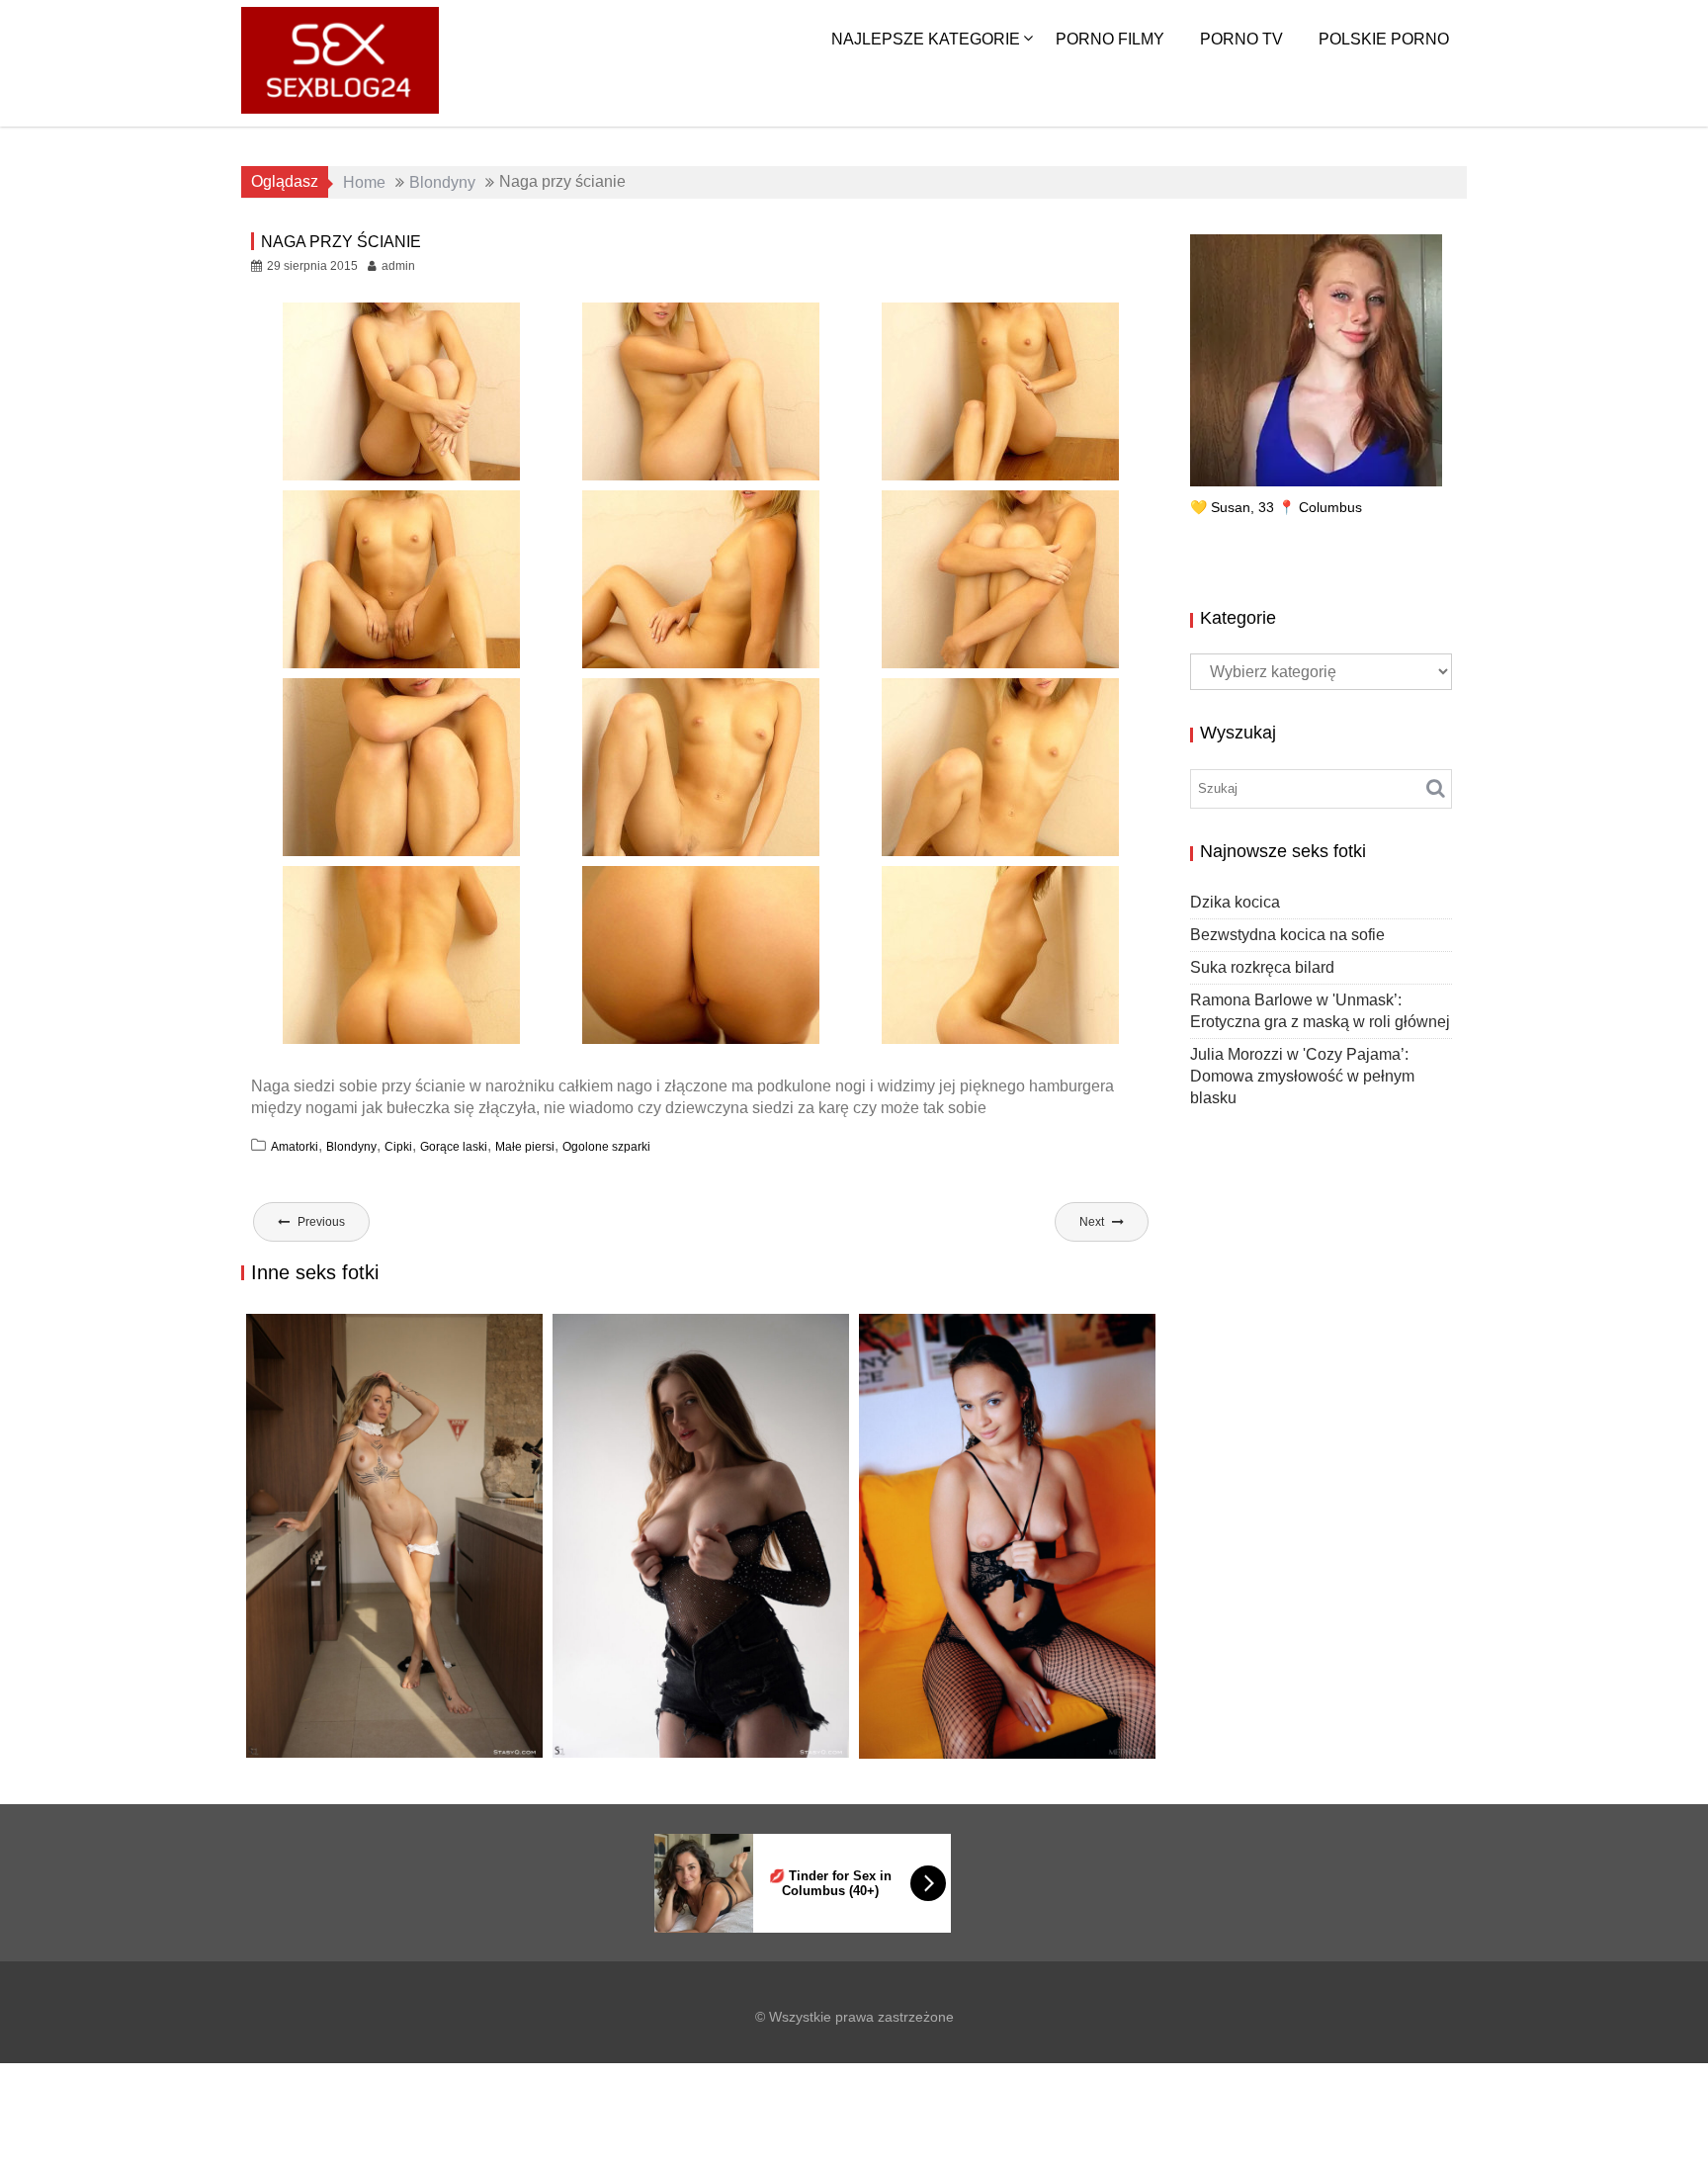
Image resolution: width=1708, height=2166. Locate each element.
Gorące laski (454, 1147)
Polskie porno (1384, 39)
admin (398, 266)
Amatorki (295, 1147)
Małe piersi (525, 1147)
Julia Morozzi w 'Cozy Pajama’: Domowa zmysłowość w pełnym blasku (1302, 1076)
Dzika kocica (308, 1757)
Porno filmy (1110, 39)
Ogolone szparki (606, 1147)
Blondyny (351, 1147)
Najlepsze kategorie (926, 39)
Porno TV (1241, 39)
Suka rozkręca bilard (964, 1737)
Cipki (398, 1147)
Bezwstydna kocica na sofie (685, 1757)
